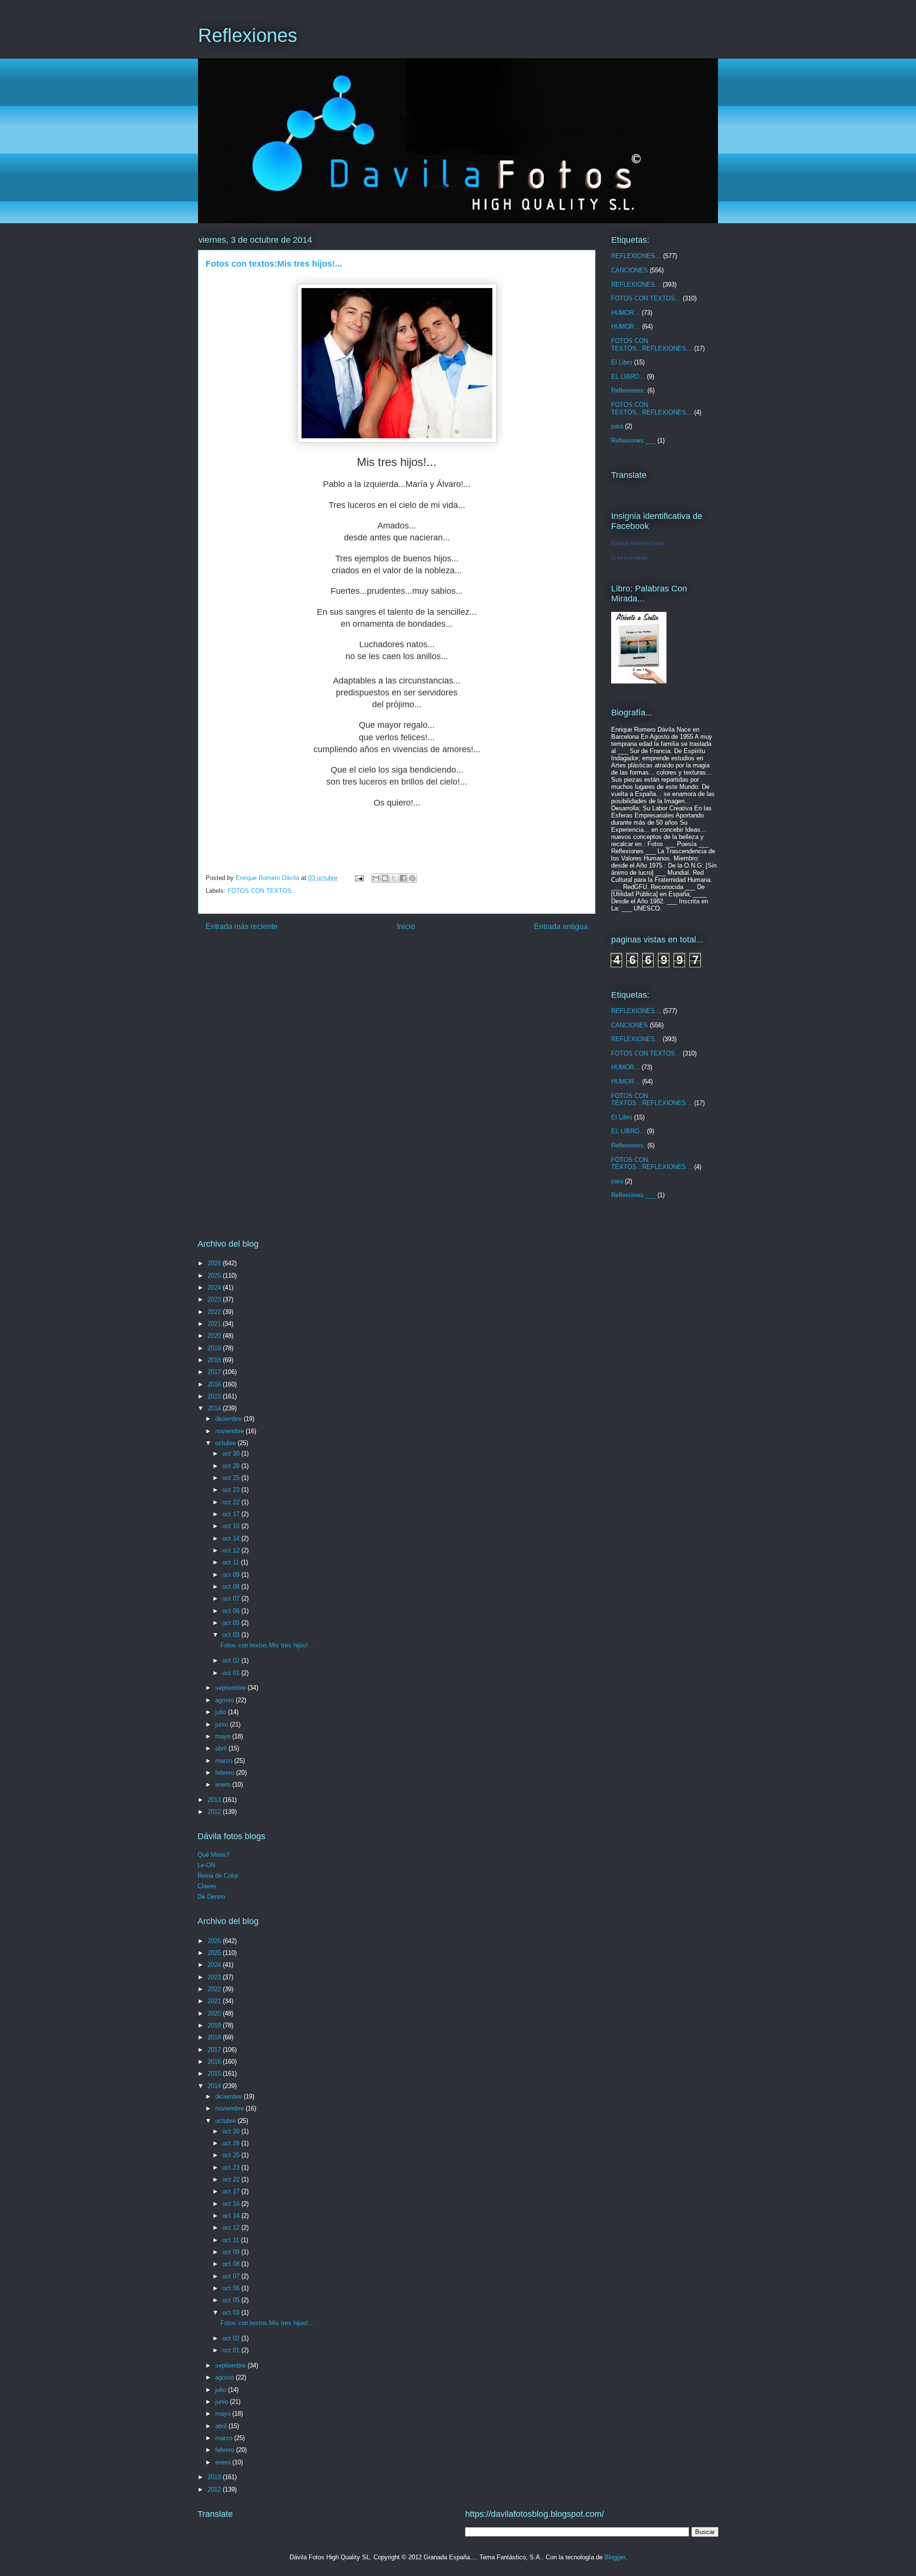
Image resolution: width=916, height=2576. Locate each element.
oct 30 (232, 1454)
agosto (225, 1700)
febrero (226, 1773)
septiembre (231, 1688)
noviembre (230, 1431)
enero (224, 1785)
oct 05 (232, 1623)
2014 (215, 1408)
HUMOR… (626, 326)
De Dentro (211, 1897)
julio (222, 1712)
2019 (215, 1348)
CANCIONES (630, 270)
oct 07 (232, 1598)
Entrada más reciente (242, 926)
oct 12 (232, 1550)
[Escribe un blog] (385, 878)
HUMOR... (625, 313)
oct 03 (232, 1635)
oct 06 (232, 1611)
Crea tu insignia (629, 558)
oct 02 (232, 1660)
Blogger (615, 2557)
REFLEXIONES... (636, 284)
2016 (215, 1384)
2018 (215, 1360)
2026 (215, 1263)
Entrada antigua (561, 926)
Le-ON (206, 1865)
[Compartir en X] (394, 878)
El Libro (622, 362)
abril (222, 1748)
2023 (215, 1299)
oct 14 (232, 1538)
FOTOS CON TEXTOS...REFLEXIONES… (652, 345)
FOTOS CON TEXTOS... (262, 891)
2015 (215, 1396)
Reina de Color (218, 1876)
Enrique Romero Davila (638, 543)
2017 (215, 1372)
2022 (215, 1312)
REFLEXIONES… (636, 256)
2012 (215, 1812)
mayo (224, 1736)
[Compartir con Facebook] (403, 878)
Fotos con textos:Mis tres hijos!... (267, 1645)
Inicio (406, 926)
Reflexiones (248, 35)
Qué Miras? (213, 1855)
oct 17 (232, 1514)
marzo (225, 1761)
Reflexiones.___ (633, 440)
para (617, 426)
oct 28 (232, 1466)
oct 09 (232, 1575)
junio (223, 1724)
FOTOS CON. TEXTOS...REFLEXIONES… (652, 409)
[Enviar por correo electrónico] (376, 878)
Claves (207, 1886)
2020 (215, 1336)
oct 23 (232, 1490)
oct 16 (232, 1526)
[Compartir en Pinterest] (412, 878)
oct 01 (232, 1673)
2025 (215, 1276)
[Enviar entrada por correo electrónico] (359, 878)
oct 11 (232, 1562)
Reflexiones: (628, 390)
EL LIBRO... (628, 377)
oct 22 (232, 1502)
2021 (215, 1324)
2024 (215, 1288)
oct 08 (232, 1587)
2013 (215, 1800)
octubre (226, 1443)
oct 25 (232, 1478)
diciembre (229, 1419)
